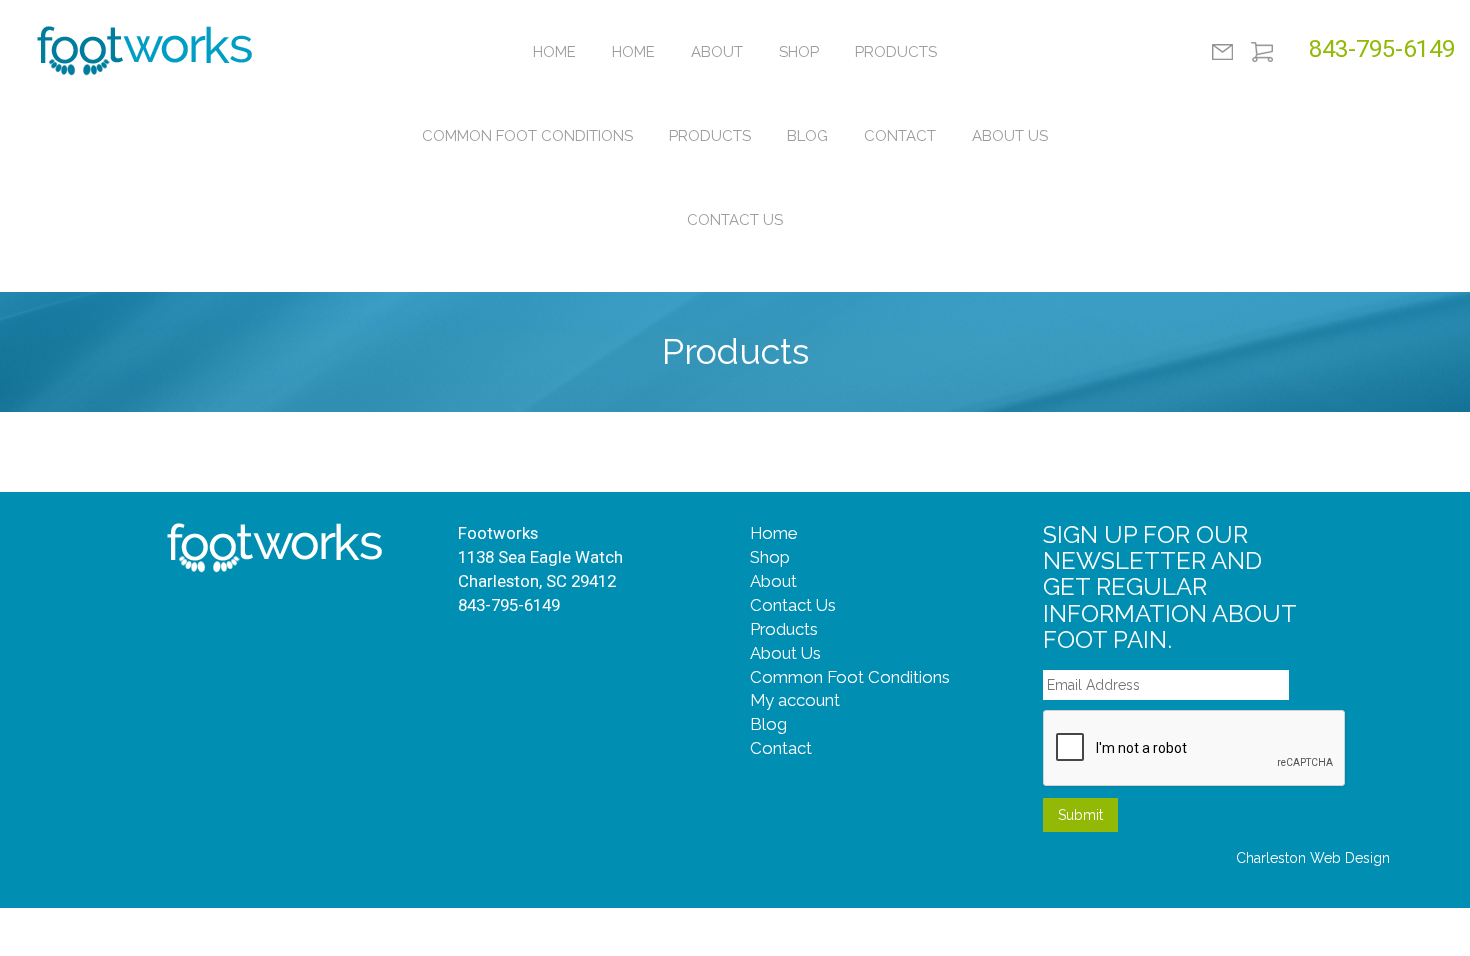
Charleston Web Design (1313, 858)
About (717, 52)
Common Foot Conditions (527, 136)
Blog (807, 136)
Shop (799, 52)
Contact (900, 136)
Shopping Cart (1262, 52)
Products (896, 52)
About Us (1010, 136)
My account (795, 700)
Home (554, 52)
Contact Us (735, 220)
